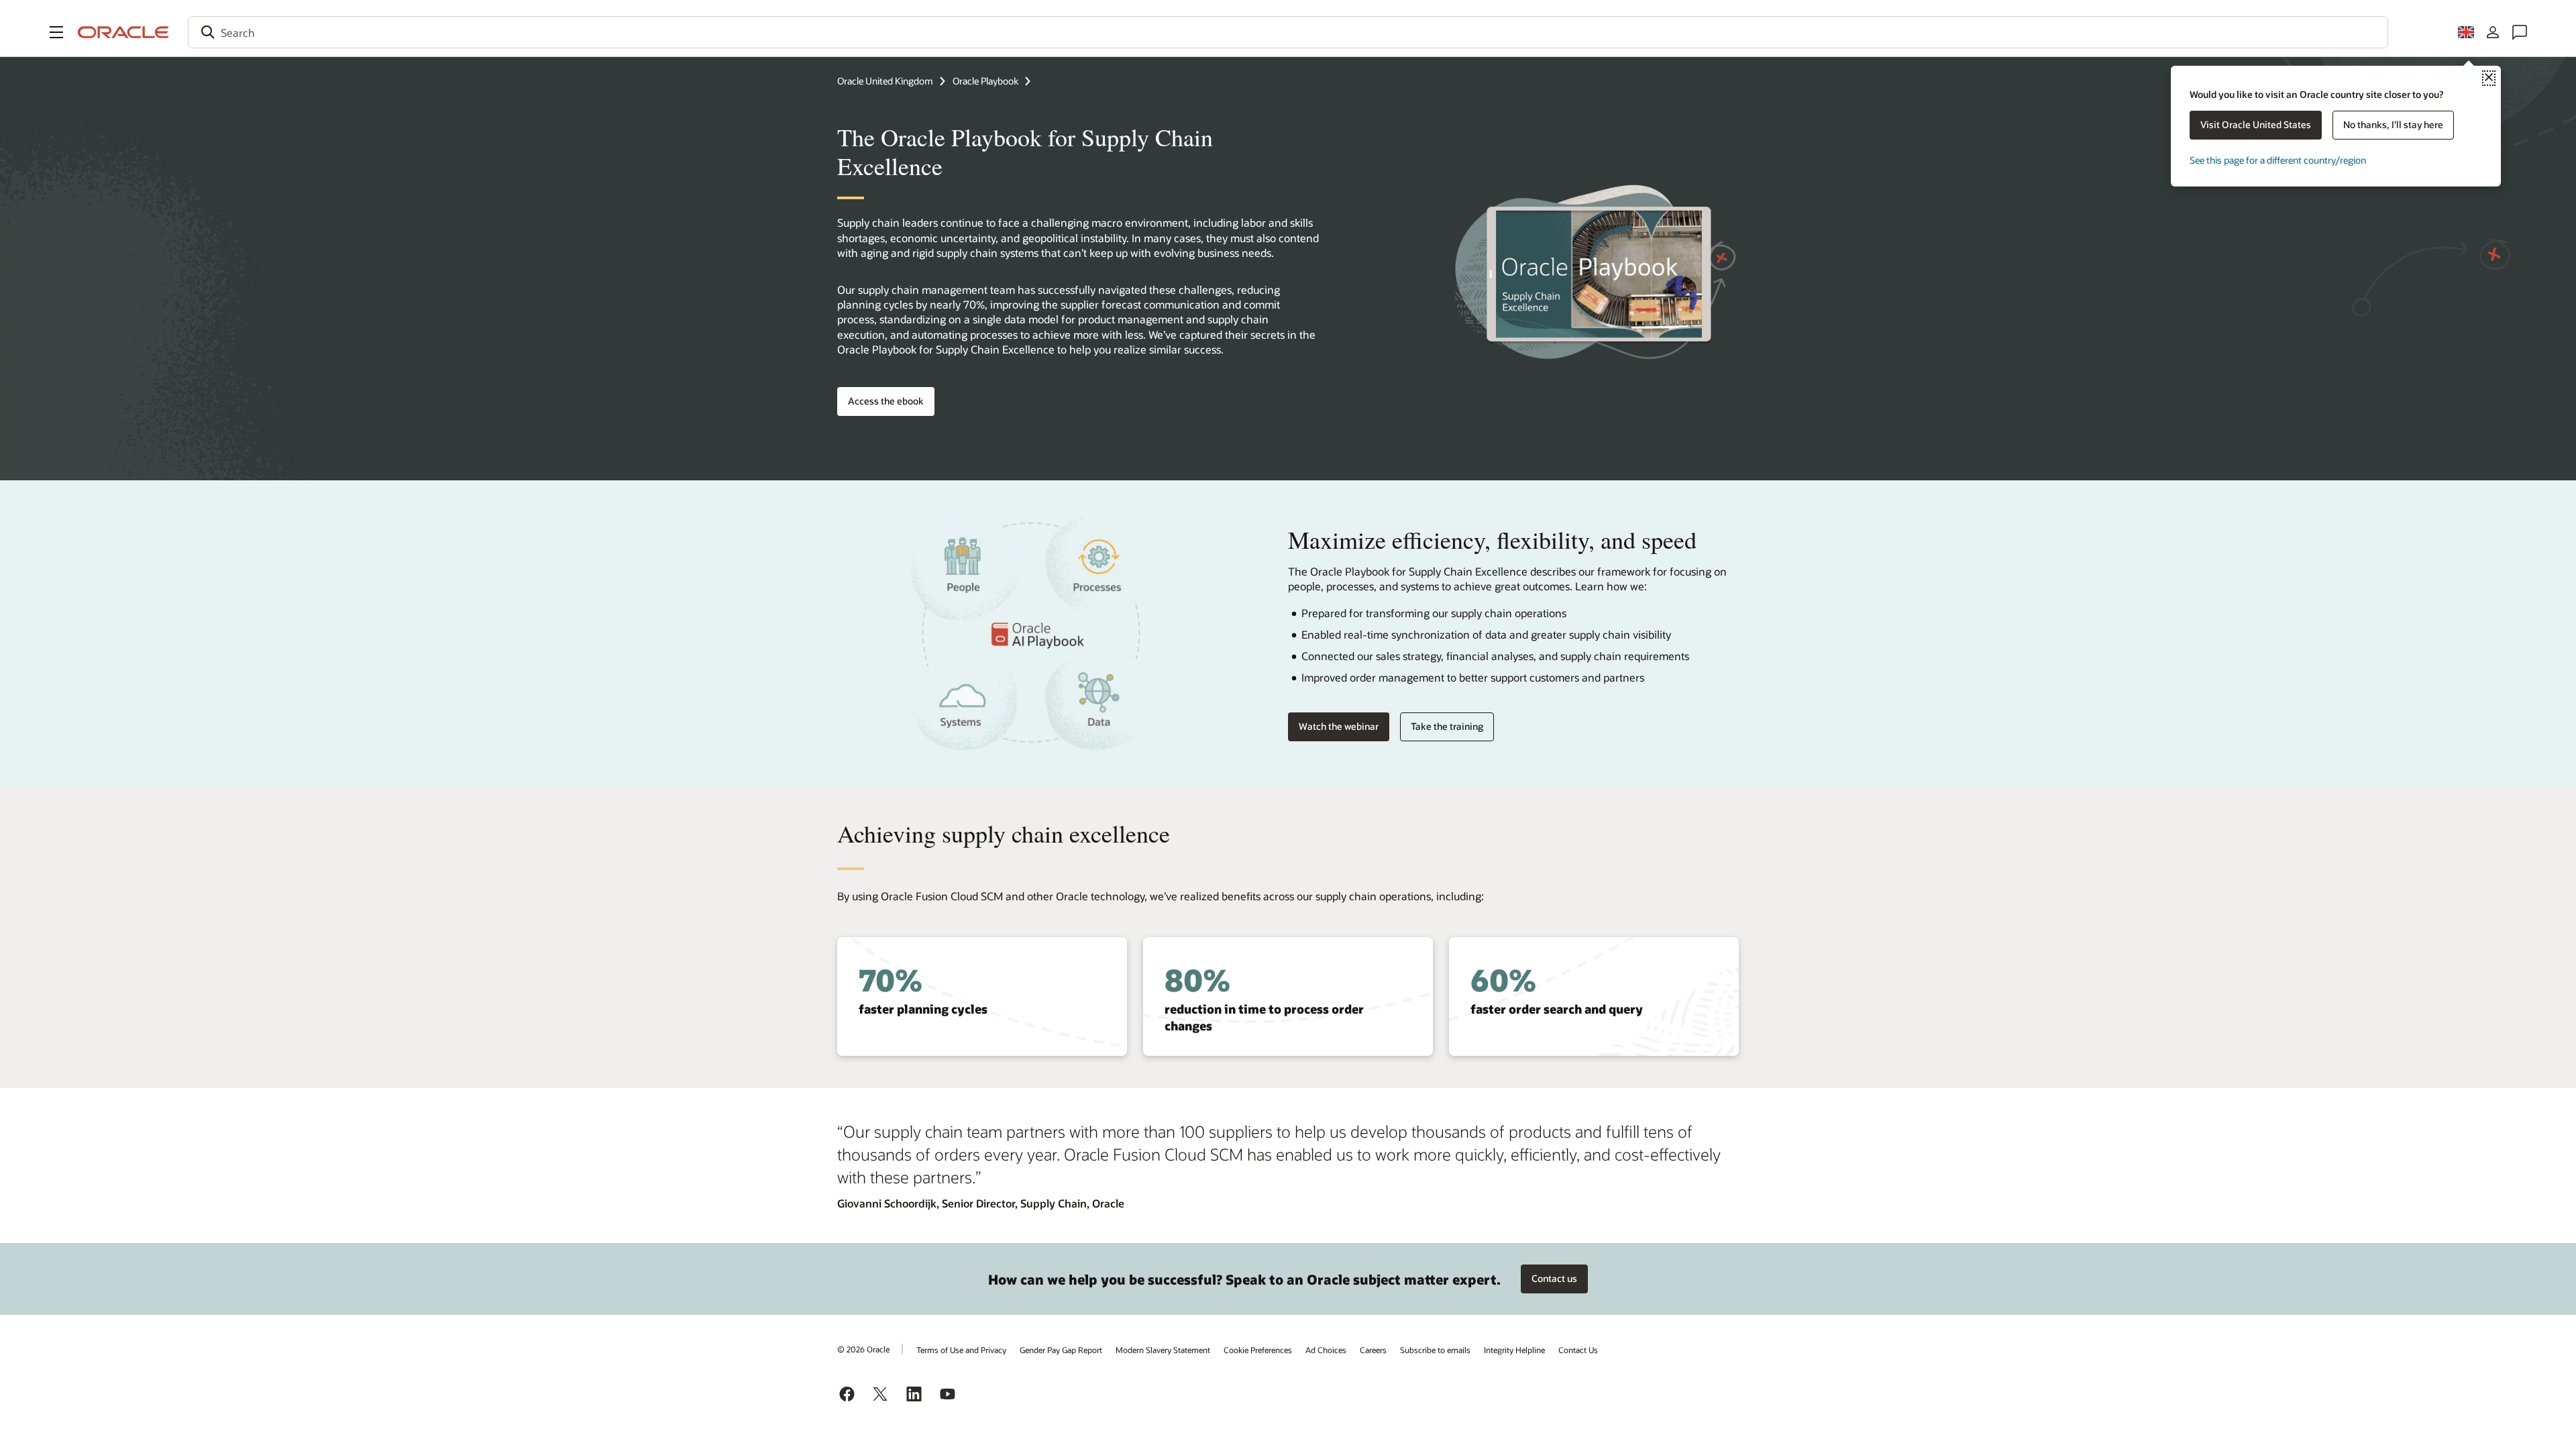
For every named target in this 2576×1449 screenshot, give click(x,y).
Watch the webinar (1339, 726)
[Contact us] (2520, 32)
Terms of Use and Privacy (961, 1350)
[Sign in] (2493, 32)
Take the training (1447, 726)
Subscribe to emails (1435, 1350)
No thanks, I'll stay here (2393, 124)
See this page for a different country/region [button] (2278, 160)
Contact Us (1578, 1350)
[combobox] (1288, 32)
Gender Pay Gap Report (1061, 1350)
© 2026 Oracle (863, 1349)
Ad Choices (1326, 1350)
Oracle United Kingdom (885, 81)
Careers (1373, 1350)
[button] (56, 32)
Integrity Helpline (1514, 1350)
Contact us (1554, 1278)
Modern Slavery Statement (1163, 1350)
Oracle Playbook (985, 81)
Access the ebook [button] (886, 401)
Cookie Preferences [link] (1258, 1350)
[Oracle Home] (123, 32)
